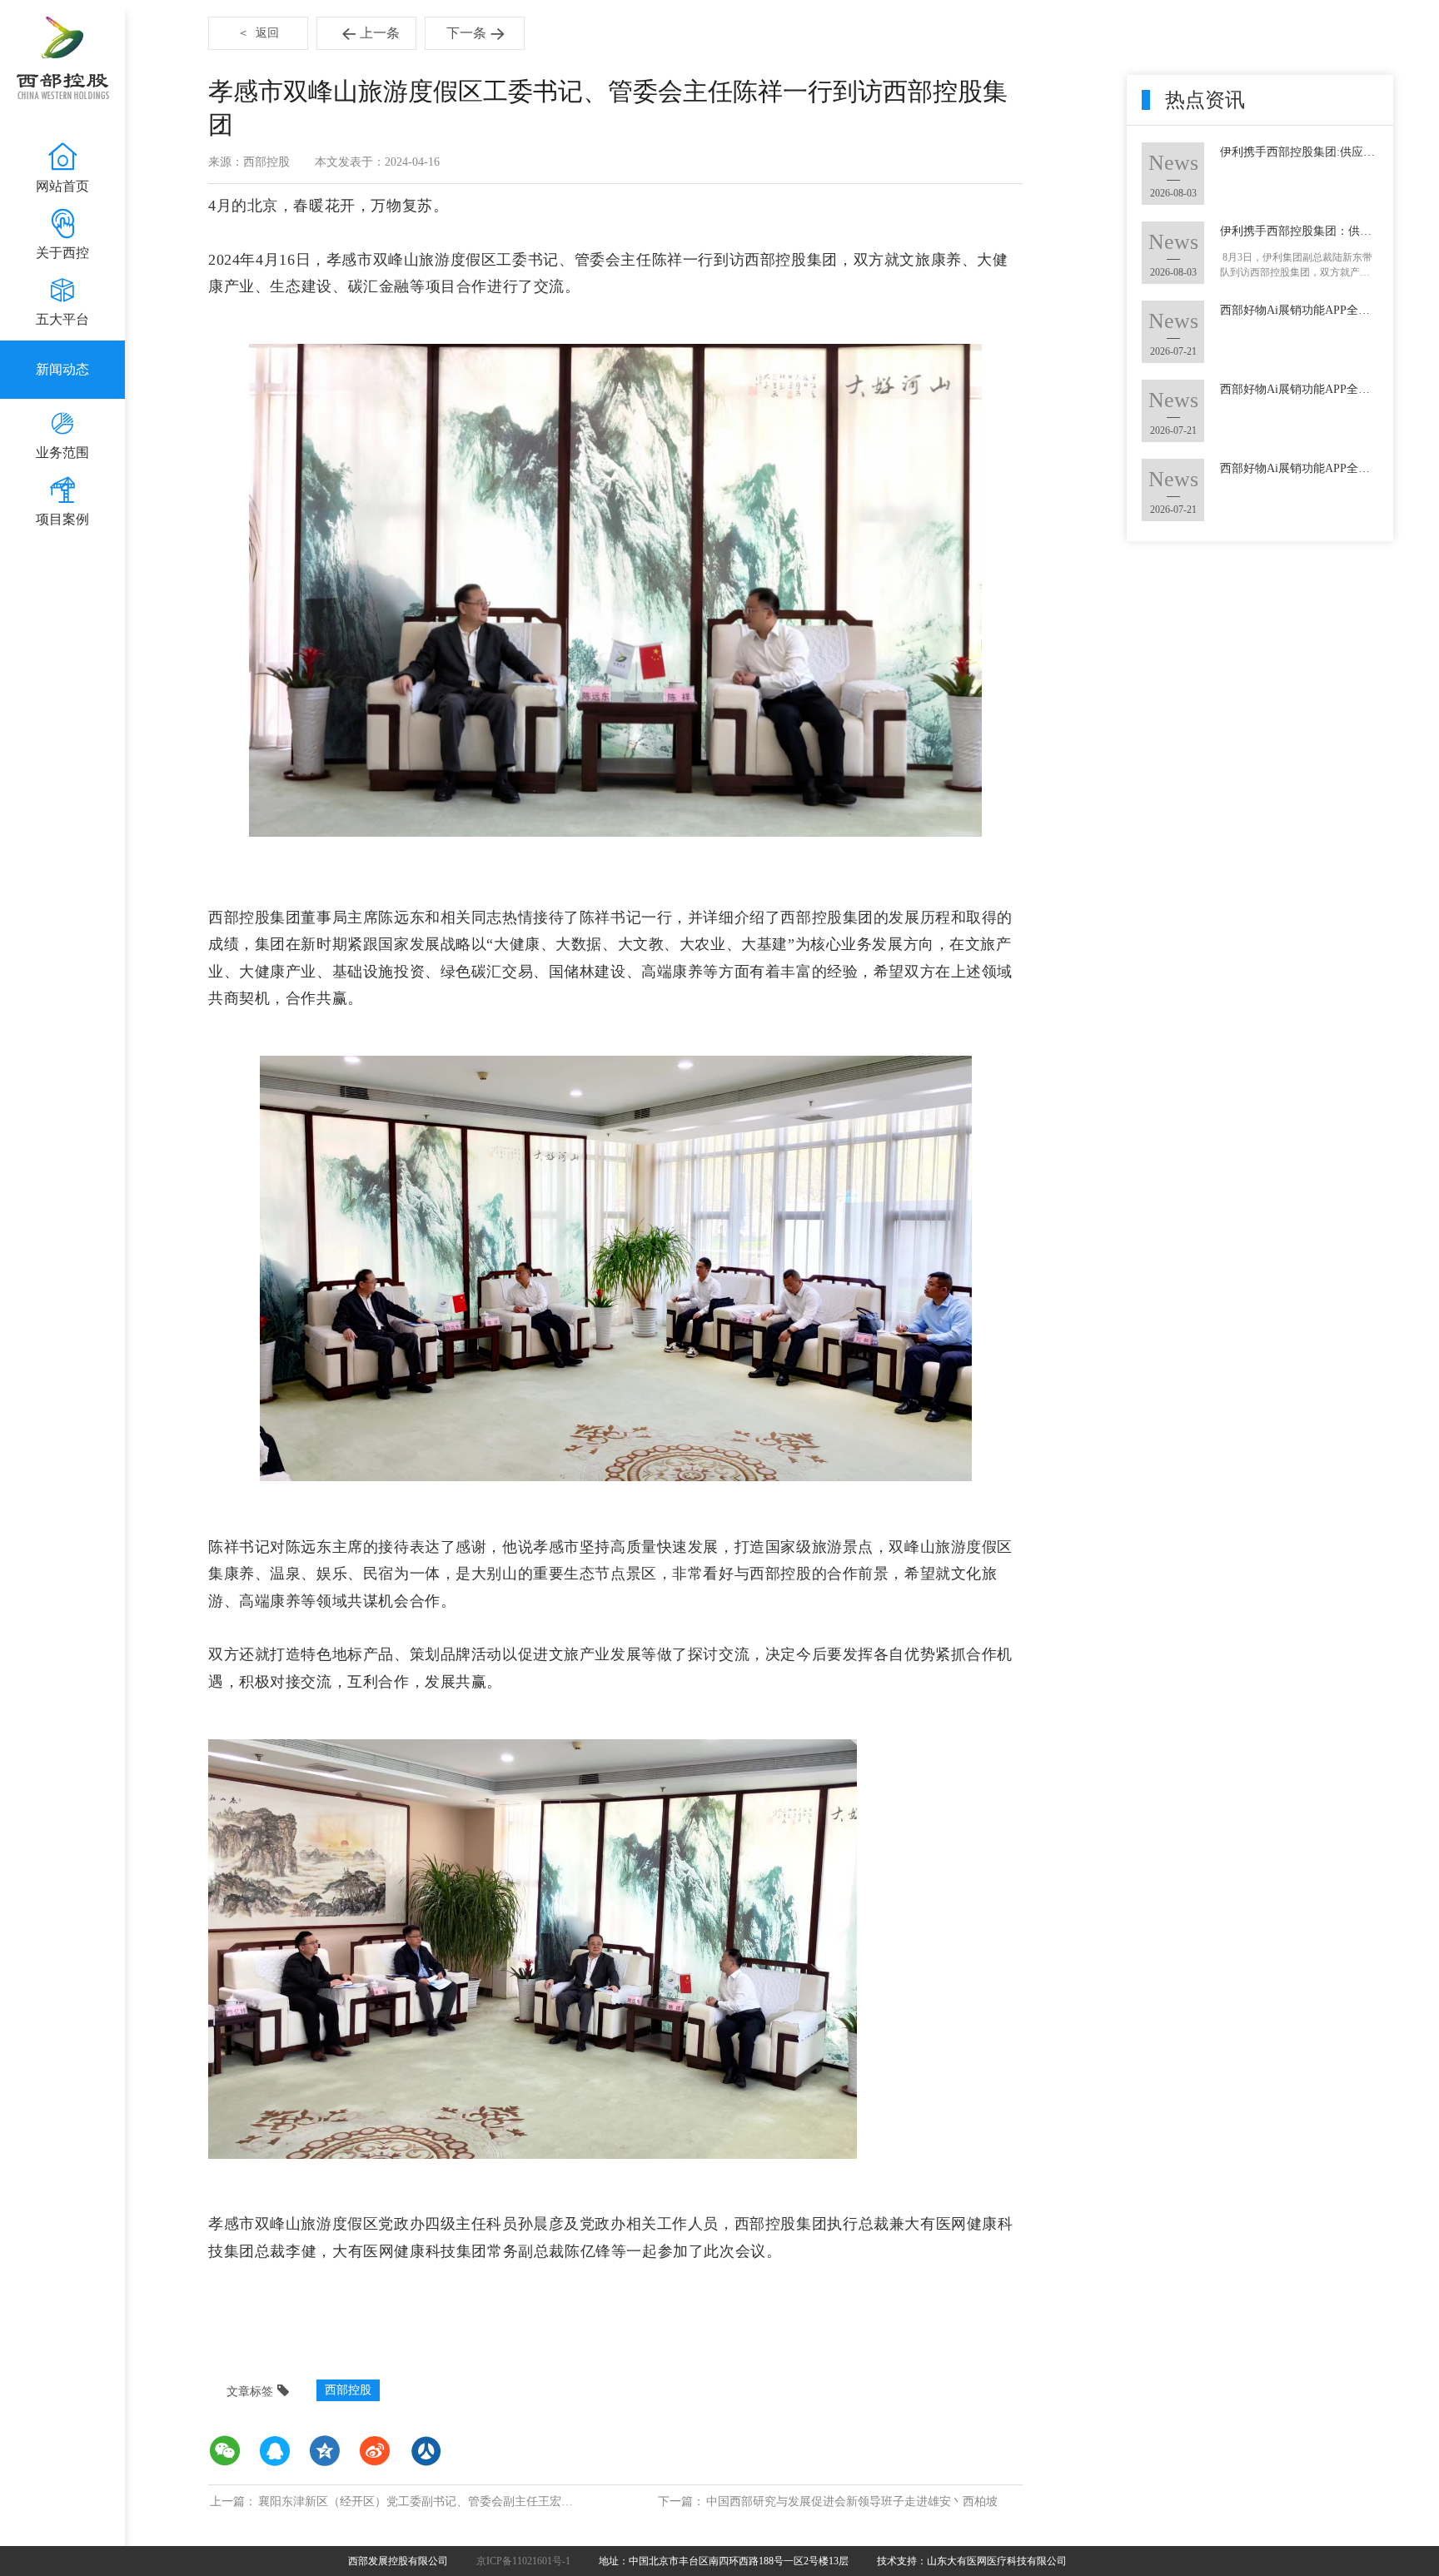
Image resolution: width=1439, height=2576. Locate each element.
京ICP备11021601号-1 (523, 2561)
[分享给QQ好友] (275, 2451)
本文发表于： (350, 162)
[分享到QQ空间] (325, 2451)
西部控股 (348, 2390)
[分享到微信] (225, 2451)
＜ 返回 (258, 33)
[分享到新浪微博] (375, 2451)
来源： (226, 162)
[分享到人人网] (425, 2451)
